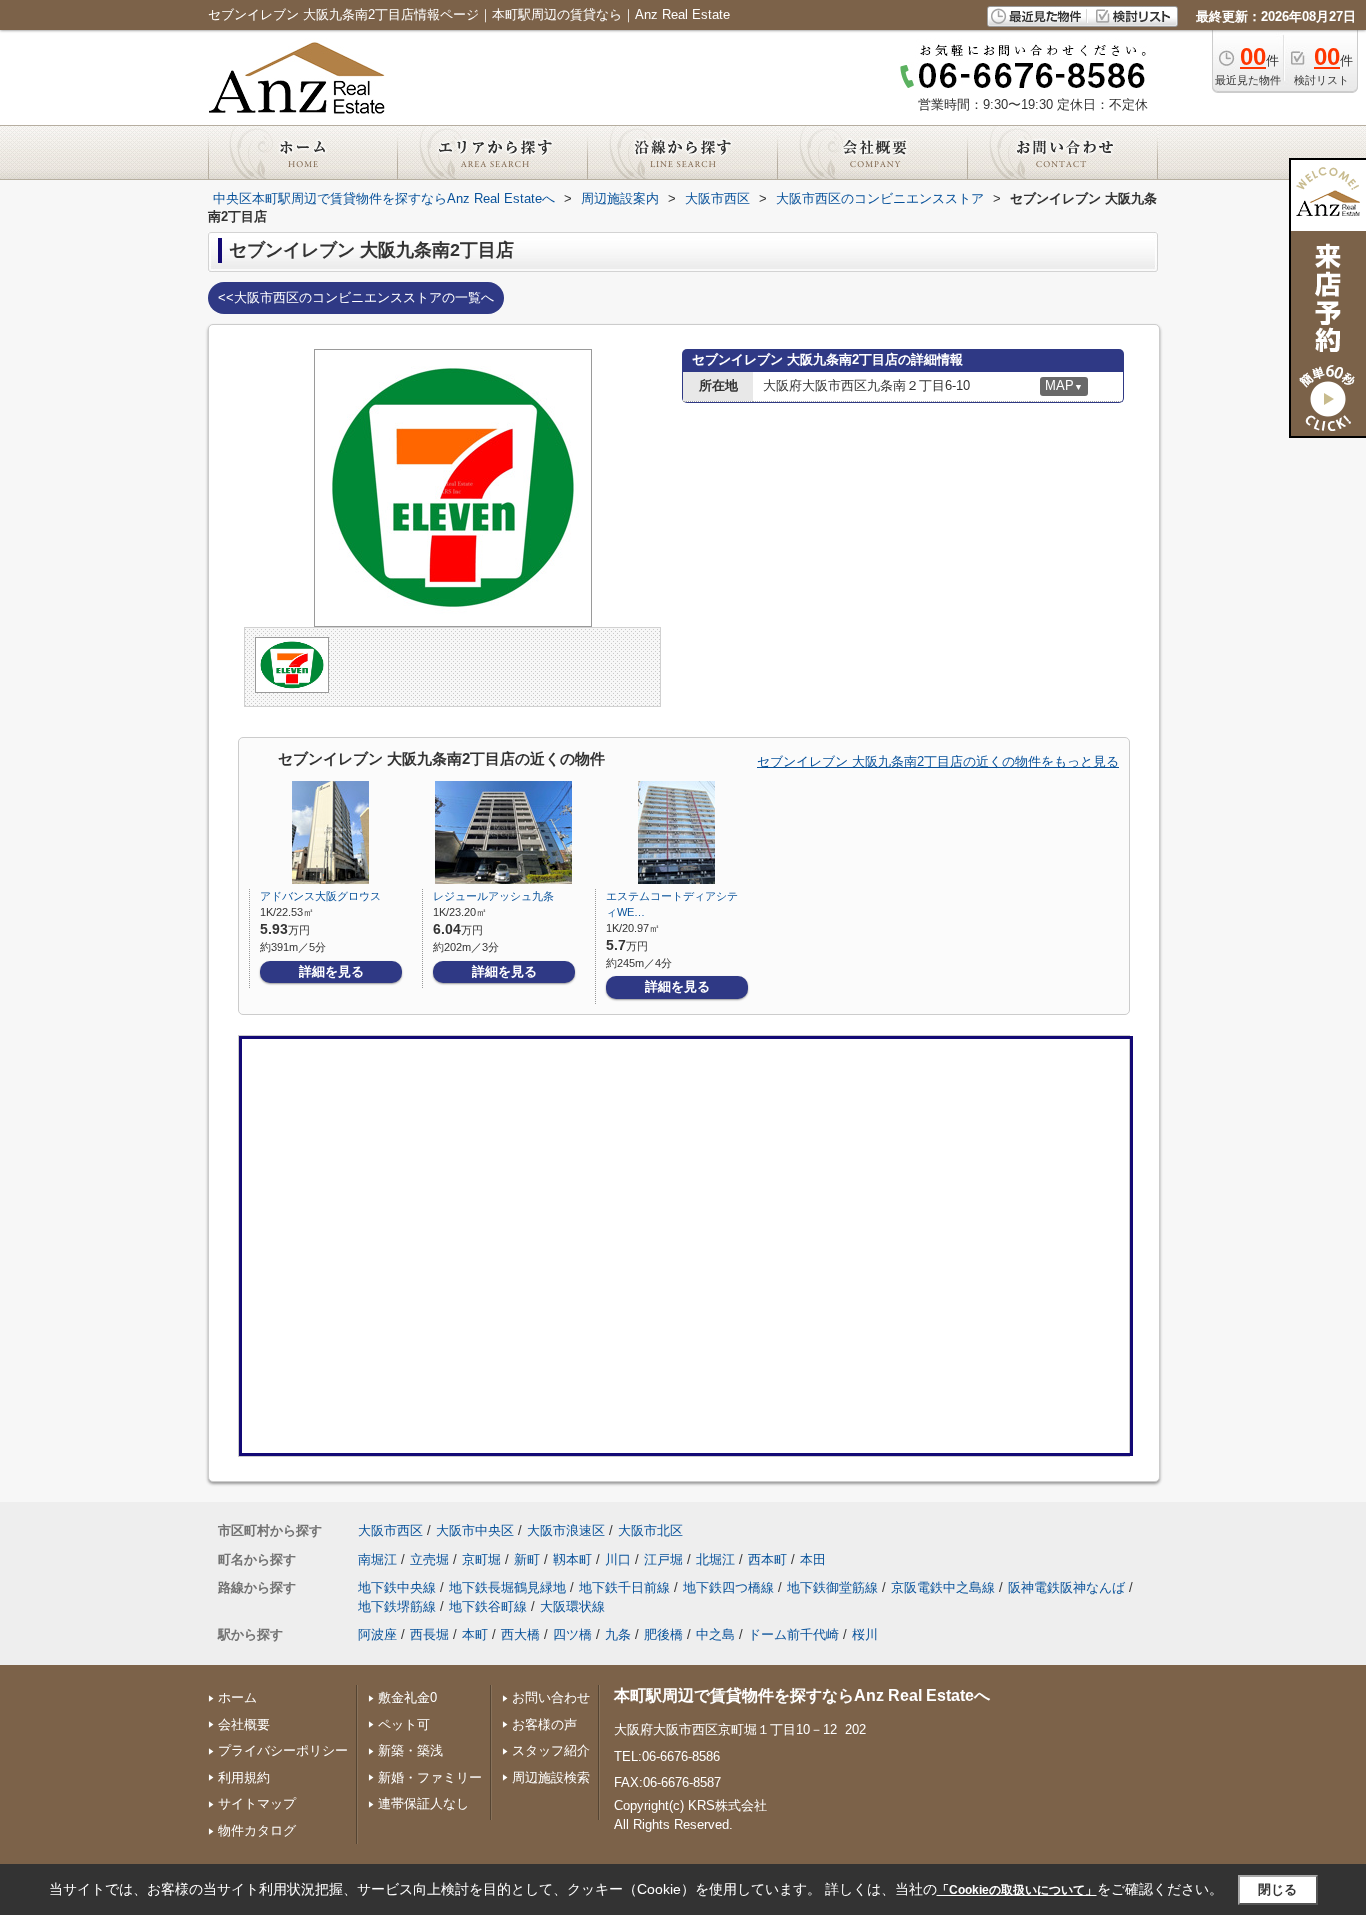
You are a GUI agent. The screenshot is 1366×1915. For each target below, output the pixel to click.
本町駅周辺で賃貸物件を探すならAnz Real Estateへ (802, 1695)
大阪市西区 (390, 1530)
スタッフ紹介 (551, 1750)
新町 (527, 1559)
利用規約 (244, 1777)
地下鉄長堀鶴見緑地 (507, 1587)
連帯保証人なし (423, 1803)
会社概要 (244, 1724)
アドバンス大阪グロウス (320, 896)
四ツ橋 (572, 1634)
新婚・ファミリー (430, 1777)
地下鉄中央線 (397, 1587)
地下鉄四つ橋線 (728, 1587)
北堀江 (715, 1559)
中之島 (715, 1634)
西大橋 (520, 1634)
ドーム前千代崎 (793, 1634)
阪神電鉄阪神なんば (1066, 1587)
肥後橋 (663, 1634)
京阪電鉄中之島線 (943, 1587)
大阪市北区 (650, 1530)
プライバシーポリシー (283, 1750)
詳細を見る (331, 971)
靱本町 (572, 1559)
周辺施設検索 (551, 1777)
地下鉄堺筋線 (397, 1606)
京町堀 (481, 1559)
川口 (618, 1559)
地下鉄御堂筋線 (832, 1587)
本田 (813, 1559)
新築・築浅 (410, 1750)
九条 (618, 1634)
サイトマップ (257, 1803)
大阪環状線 (572, 1606)
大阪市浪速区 (566, 1530)
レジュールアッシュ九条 (493, 896)
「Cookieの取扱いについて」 (1017, 1890)
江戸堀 (663, 1559)
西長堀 (429, 1634)
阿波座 (377, 1634)
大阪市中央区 (475, 1530)
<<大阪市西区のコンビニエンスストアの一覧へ (356, 297)
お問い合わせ (551, 1697)
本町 (475, 1634)
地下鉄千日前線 (624, 1587)
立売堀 (429, 1559)
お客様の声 (544, 1724)
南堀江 (377, 1559)
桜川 (865, 1634)
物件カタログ (257, 1830)
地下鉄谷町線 (488, 1606)
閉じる (1277, 1889)
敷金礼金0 (407, 1697)
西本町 (767, 1559)
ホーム (237, 1697)
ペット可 (404, 1724)
